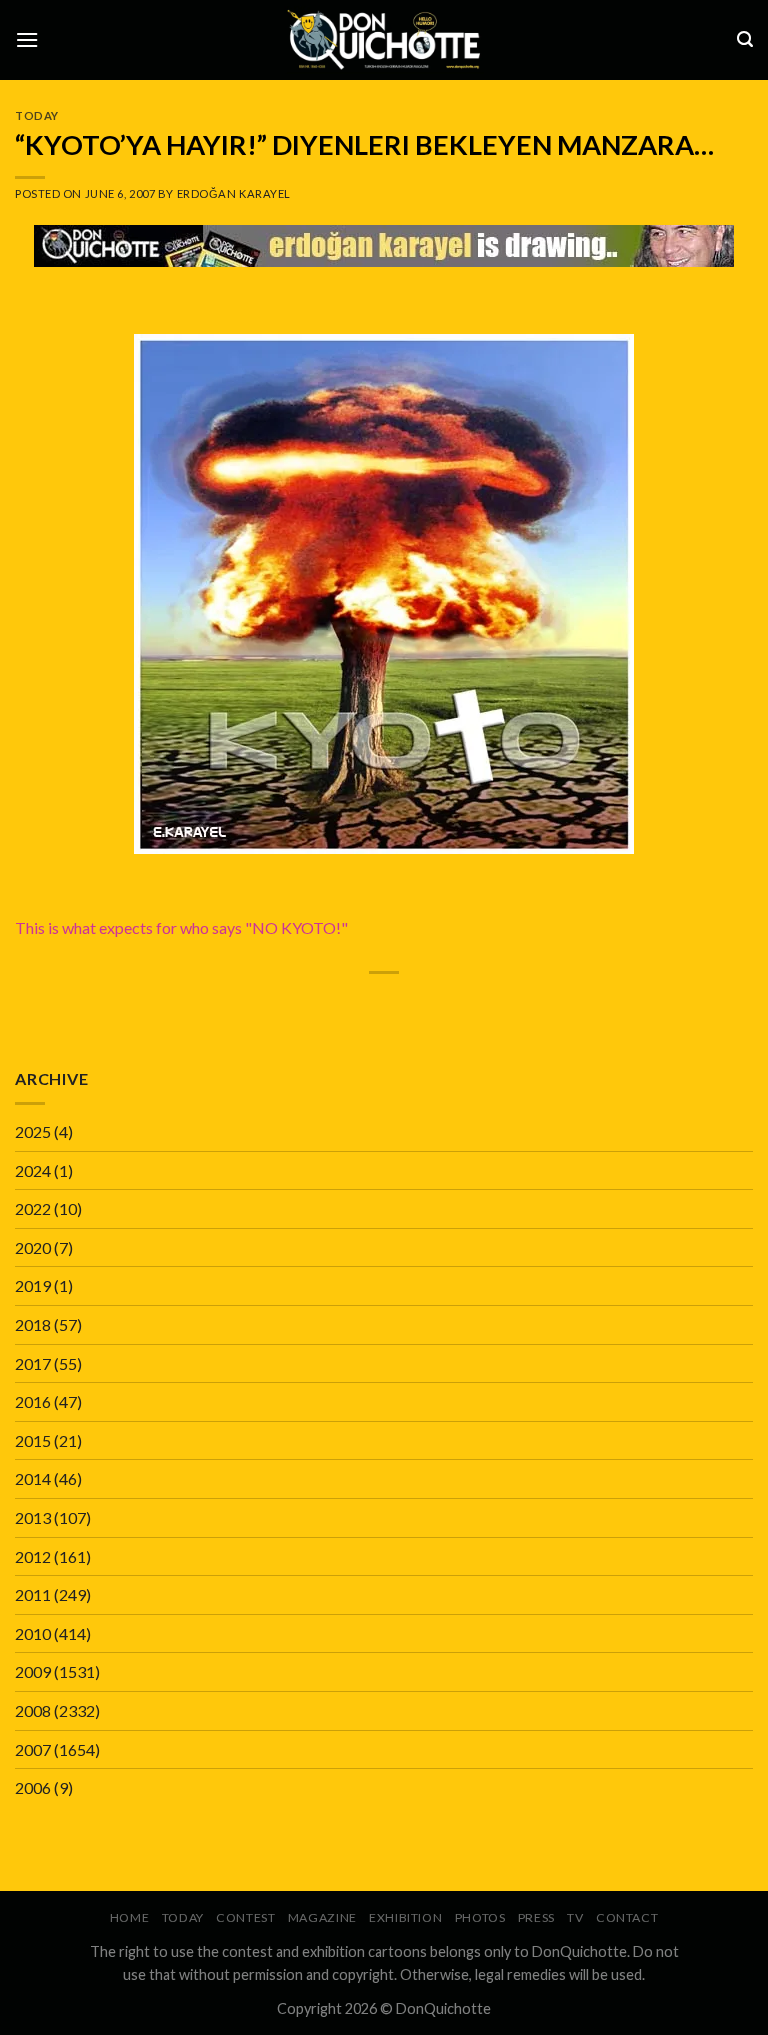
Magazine (322, 1917)
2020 (33, 1247)
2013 (33, 1517)
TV (575, 1917)
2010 (33, 1633)
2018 (33, 1324)
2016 (33, 1401)
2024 (33, 1170)
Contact (627, 1917)
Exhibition (405, 1917)
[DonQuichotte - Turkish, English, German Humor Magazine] (384, 39)
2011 (33, 1594)
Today (37, 115)
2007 (33, 1749)
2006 (33, 1787)
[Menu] (27, 39)
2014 (33, 1478)
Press (536, 1917)
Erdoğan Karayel (234, 193)
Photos (480, 1917)
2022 (33, 1208)
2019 (33, 1285)
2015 (33, 1440)
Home (129, 1917)
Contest (245, 1917)
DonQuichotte (443, 2008)
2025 (33, 1131)
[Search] (745, 39)
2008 (33, 1710)
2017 (33, 1363)
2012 (33, 1556)
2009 (33, 1671)
